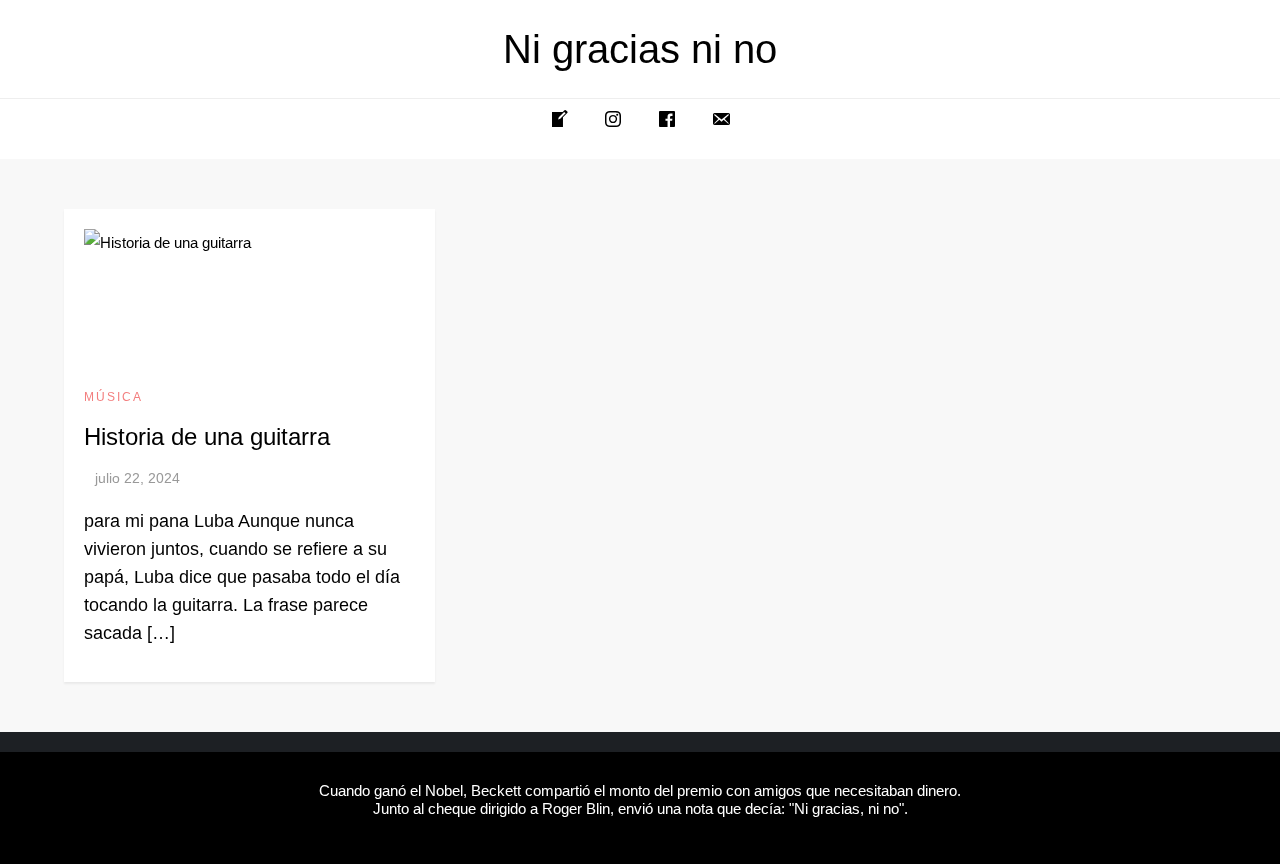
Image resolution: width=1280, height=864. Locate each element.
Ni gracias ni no (640, 49)
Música (113, 397)
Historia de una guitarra (207, 436)
